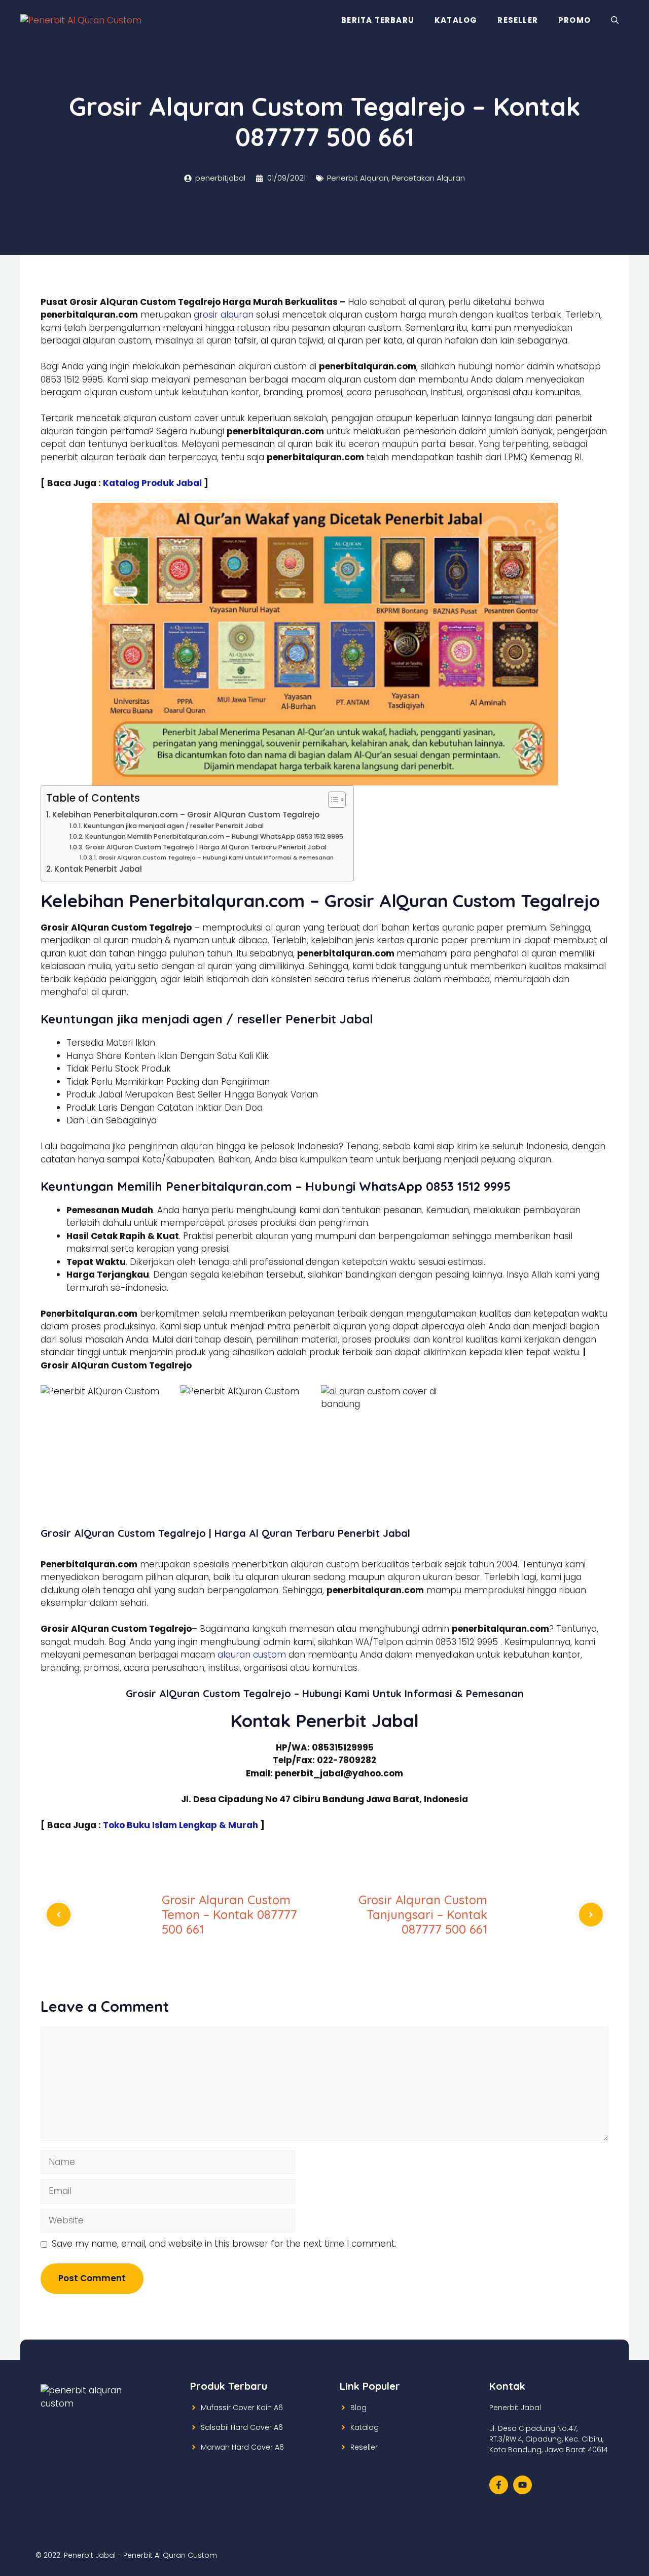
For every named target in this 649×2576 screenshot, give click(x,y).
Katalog (456, 20)
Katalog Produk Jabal (152, 483)
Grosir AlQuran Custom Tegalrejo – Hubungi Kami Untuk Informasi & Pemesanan (216, 857)
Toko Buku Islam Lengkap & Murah (181, 1825)
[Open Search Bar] (615, 20)
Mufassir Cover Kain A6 (242, 2408)
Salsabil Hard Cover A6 (242, 2427)
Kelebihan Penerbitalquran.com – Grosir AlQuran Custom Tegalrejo (186, 815)
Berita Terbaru (378, 20)
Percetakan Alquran (428, 178)
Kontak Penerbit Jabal (98, 869)
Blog (358, 2408)
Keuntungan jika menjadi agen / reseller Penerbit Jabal (173, 826)
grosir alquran (224, 315)
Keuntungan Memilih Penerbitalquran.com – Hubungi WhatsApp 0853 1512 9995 (214, 836)
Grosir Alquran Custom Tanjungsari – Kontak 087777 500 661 (423, 1914)
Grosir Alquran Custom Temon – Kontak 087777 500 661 (229, 1914)
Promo (574, 20)
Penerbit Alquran (358, 178)
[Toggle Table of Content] (332, 800)
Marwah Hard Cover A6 (242, 2447)
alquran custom (252, 1655)
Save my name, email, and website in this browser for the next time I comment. (224, 2244)
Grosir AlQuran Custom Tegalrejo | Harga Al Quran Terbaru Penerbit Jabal (206, 847)
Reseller (518, 20)
